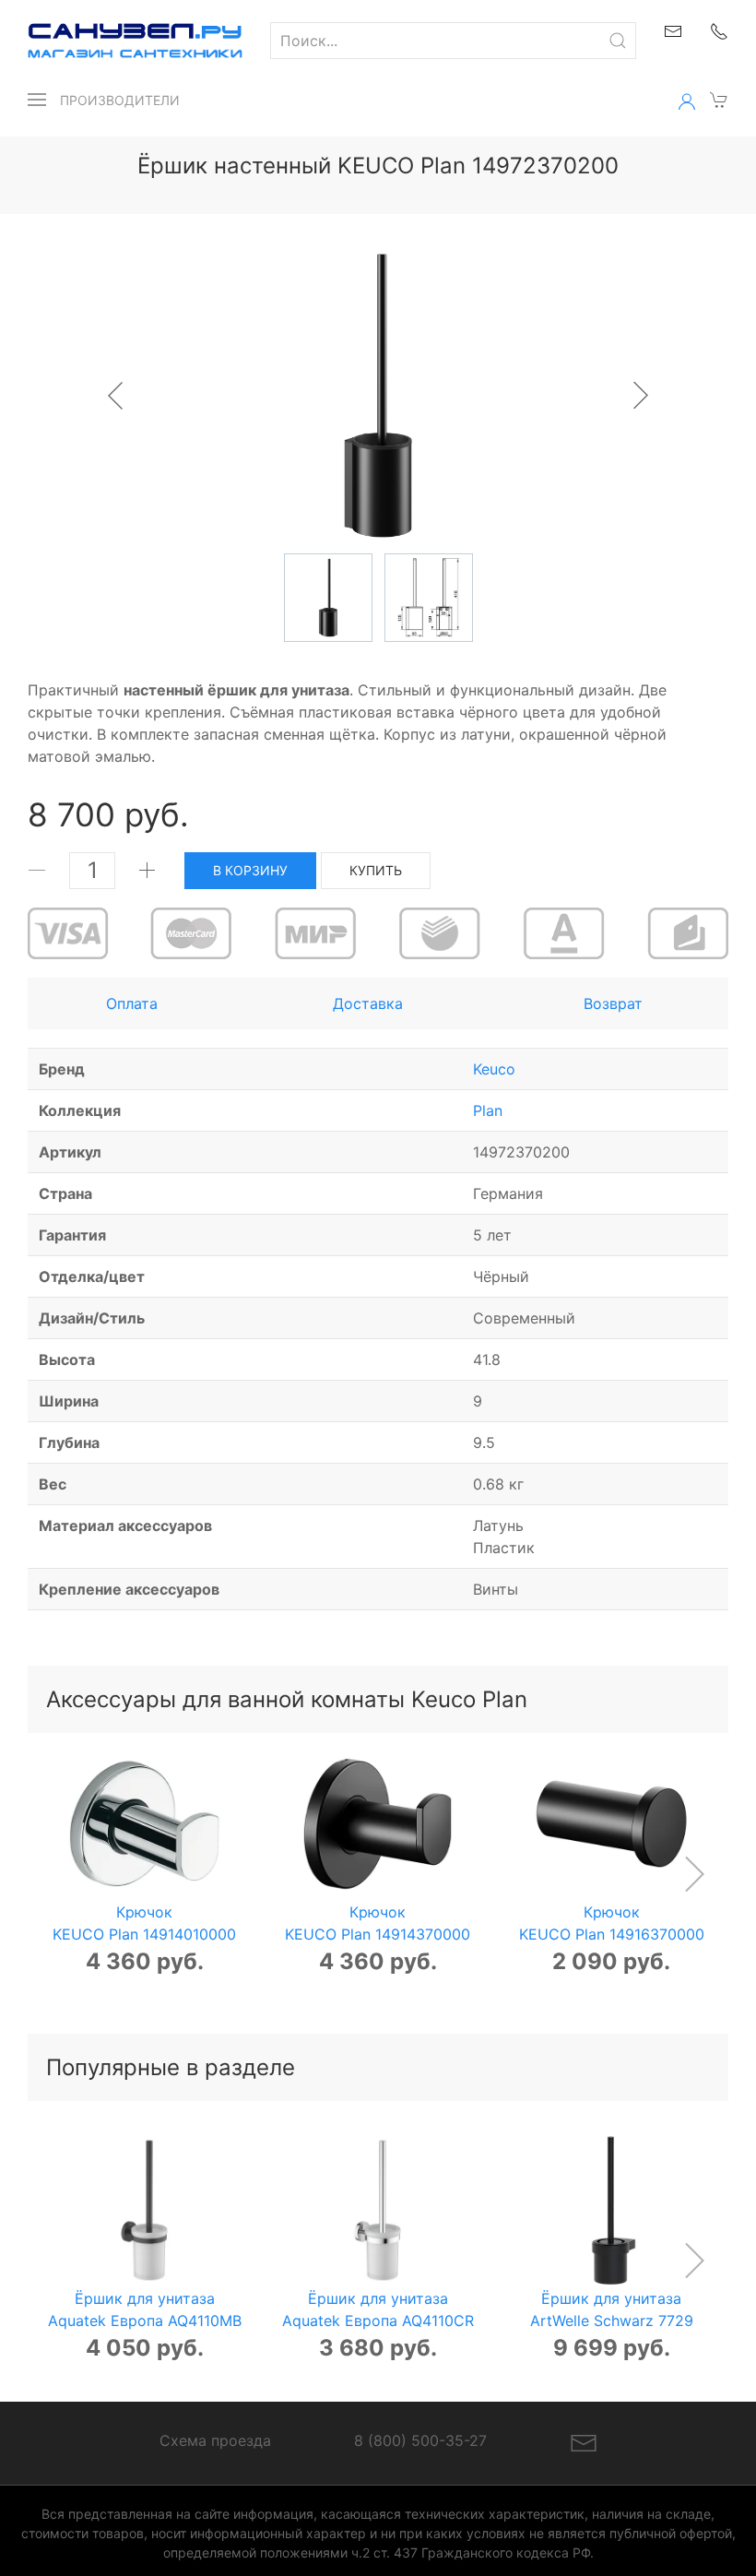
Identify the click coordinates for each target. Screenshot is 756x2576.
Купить (376, 870)
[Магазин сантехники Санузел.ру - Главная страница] (121, 41)
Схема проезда (215, 2440)
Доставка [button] (368, 1003)
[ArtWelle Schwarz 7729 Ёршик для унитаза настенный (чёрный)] (612, 2210)
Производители (120, 100)
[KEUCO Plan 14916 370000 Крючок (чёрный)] (612, 1824)
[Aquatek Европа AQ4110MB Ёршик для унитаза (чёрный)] (144, 2210)
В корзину (250, 870)
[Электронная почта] (584, 2441)
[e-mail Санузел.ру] (673, 30)
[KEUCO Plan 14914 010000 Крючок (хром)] (144, 1824)
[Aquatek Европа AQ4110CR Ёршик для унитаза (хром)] (378, 2210)
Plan (488, 1110)
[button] (37, 100)
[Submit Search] (618, 41)
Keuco (494, 1069)
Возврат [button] (613, 1003)
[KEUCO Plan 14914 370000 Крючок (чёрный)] (378, 1824)
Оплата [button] (132, 1003)
